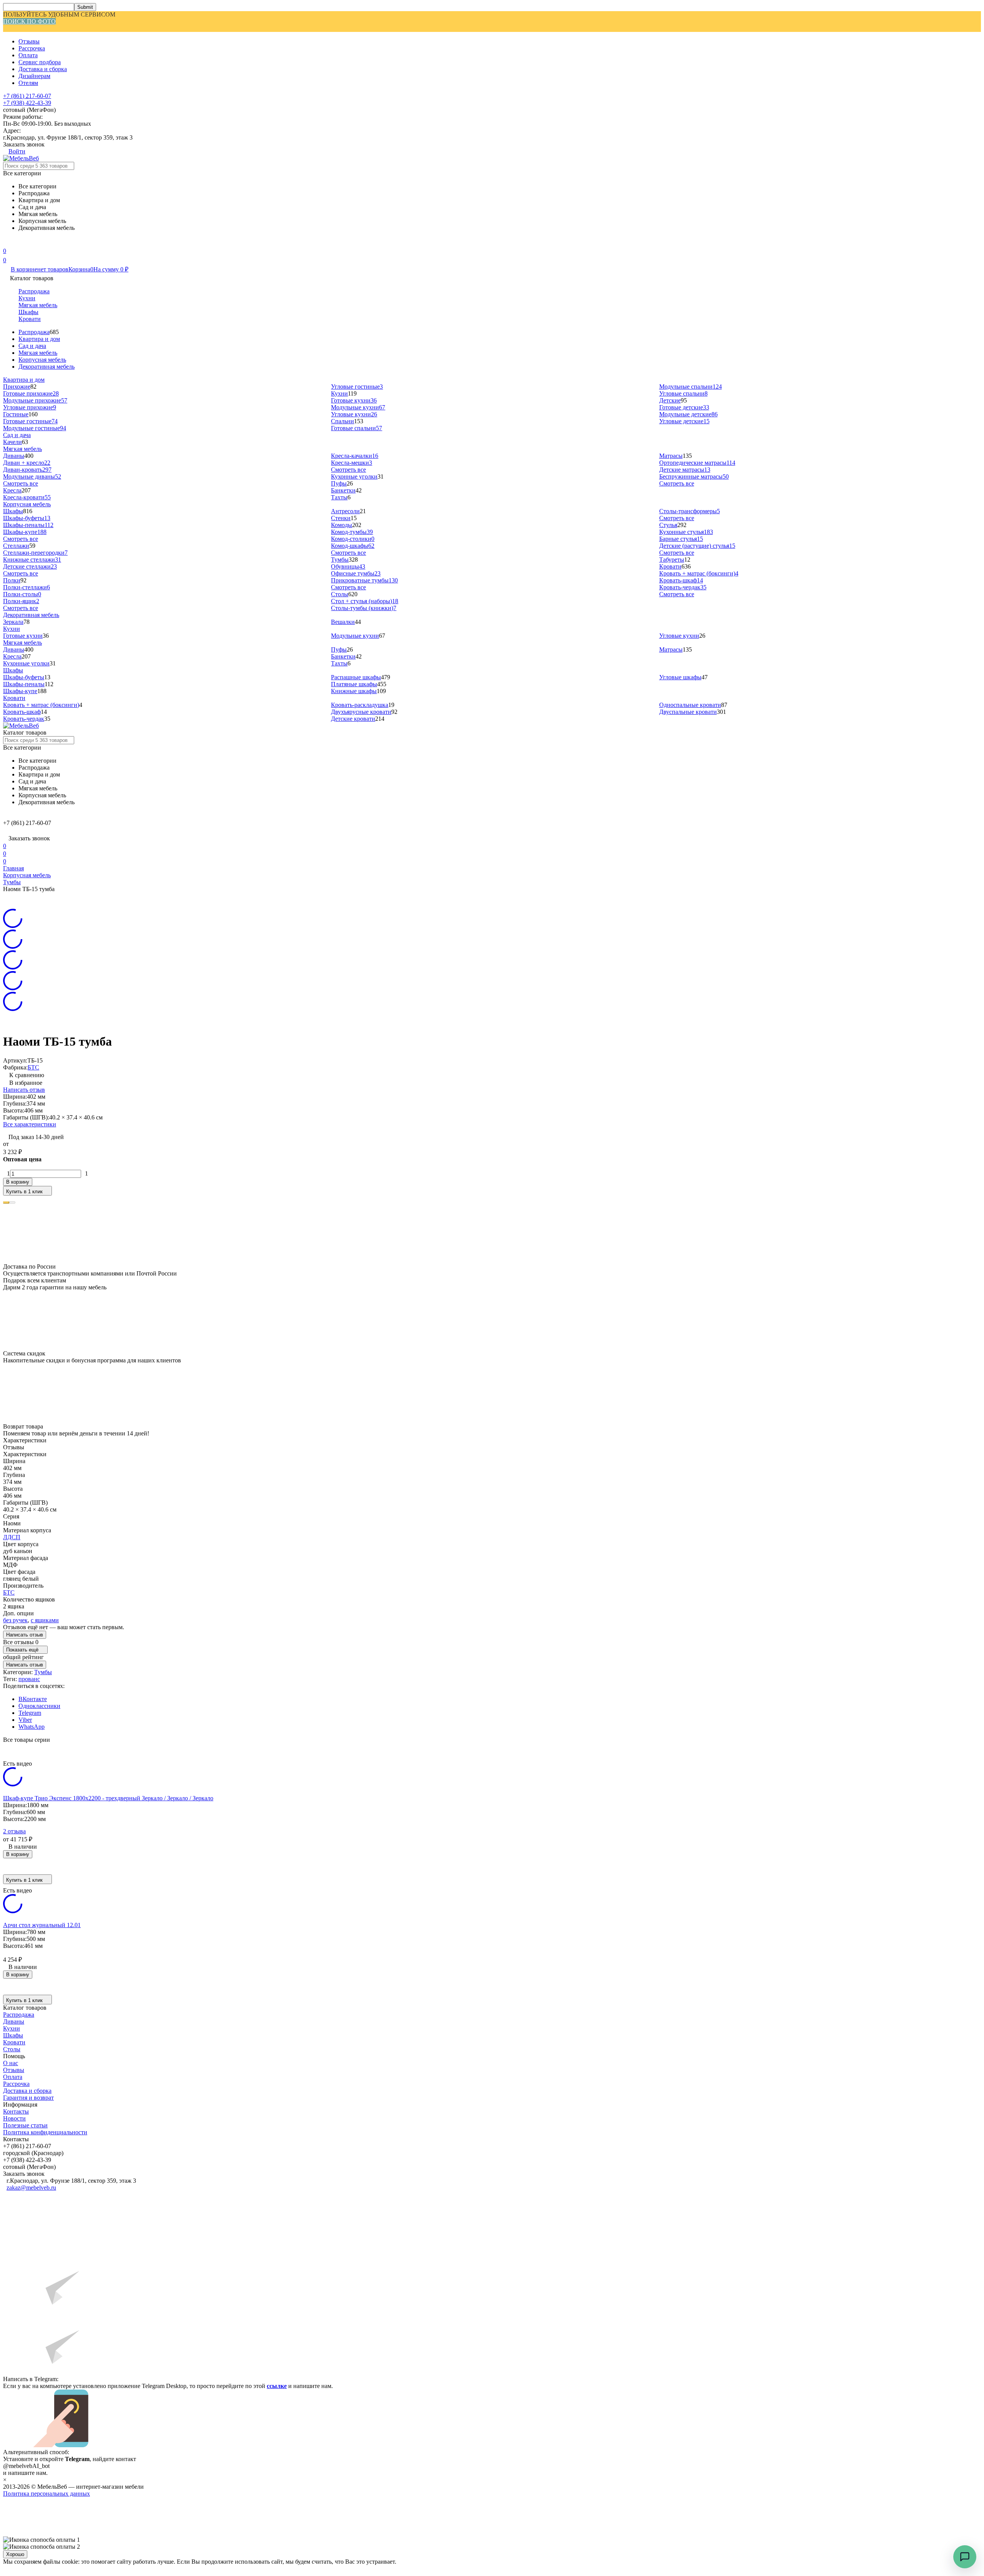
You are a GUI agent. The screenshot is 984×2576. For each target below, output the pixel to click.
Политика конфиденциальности (45, 2132)
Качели (12, 442)
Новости (14, 2118)
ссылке (277, 2386)
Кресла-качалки (355, 456)
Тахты (339, 497)
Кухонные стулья (686, 532)
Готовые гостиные (30, 421)
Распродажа (34, 291)
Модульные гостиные (35, 428)
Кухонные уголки (354, 476)
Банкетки (343, 490)
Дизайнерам (34, 76)
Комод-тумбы (352, 532)
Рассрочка (32, 48)
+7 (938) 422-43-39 (27, 103)
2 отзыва (14, 1831)
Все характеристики (30, 1124)
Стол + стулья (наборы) (365, 601)
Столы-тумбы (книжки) (364, 608)
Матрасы (671, 456)
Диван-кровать (27, 470)
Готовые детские (684, 407)
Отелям (28, 83)
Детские (670, 400)
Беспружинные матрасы (694, 476)
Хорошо (15, 2554)
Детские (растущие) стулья (697, 546)
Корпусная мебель (42, 360)
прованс (29, 1679)
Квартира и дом (39, 339)
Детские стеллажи (30, 566)
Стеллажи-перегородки (35, 553)
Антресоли (345, 511)
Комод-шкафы (353, 546)
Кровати (30, 319)
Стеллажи (16, 546)
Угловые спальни (683, 393)
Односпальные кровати (690, 705)
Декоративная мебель (47, 367)
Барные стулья (681, 539)
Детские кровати (353, 719)
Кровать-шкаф (681, 580)
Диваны (14, 456)
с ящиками (45, 1620)
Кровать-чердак (683, 587)
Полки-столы (22, 594)
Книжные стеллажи (32, 560)
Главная (13, 868)
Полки (12, 580)
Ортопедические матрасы (697, 463)
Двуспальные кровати (688, 712)
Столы (340, 594)
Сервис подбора (40, 62)
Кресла (12, 490)
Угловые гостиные (357, 387)
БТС (33, 1067)
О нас (11, 2063)
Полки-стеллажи (27, 587)
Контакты (16, 2111)
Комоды (342, 525)
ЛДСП (12, 1537)
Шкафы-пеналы (28, 525)
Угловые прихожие (30, 407)
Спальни (342, 421)
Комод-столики (353, 539)
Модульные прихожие (35, 400)
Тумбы (340, 560)
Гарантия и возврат (28, 2098)
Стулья (668, 525)
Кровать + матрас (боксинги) (699, 573)
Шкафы (28, 312)
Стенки (341, 518)
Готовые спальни (357, 428)
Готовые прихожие (31, 393)
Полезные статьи (25, 2125)
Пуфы (339, 483)
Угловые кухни (354, 414)
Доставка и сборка (43, 69)
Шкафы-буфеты (27, 518)
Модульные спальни (691, 387)
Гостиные (16, 414)
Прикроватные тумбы (364, 580)
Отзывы (29, 41)
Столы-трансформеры (690, 511)
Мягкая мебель (38, 305)
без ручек (15, 1620)
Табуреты (672, 560)
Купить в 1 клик (24, 1192)
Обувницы (348, 566)
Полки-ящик (21, 601)
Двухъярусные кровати (361, 712)
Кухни (27, 298)
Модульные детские (688, 414)
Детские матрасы (685, 470)
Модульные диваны (32, 476)
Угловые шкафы (680, 677)
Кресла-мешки (352, 463)
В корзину (18, 1182)
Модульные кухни (358, 407)
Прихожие (17, 387)
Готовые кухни (354, 400)
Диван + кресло (27, 463)
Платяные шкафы (354, 684)
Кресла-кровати (27, 497)
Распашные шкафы (356, 677)
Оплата (28, 55)
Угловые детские (684, 421)
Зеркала (13, 622)
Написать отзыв (24, 1090)
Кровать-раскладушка (360, 705)
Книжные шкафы (354, 691)
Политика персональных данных (47, 2494)
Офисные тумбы (356, 573)
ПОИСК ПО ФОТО (29, 21)
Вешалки (343, 622)
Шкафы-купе (25, 532)
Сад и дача (32, 346)
